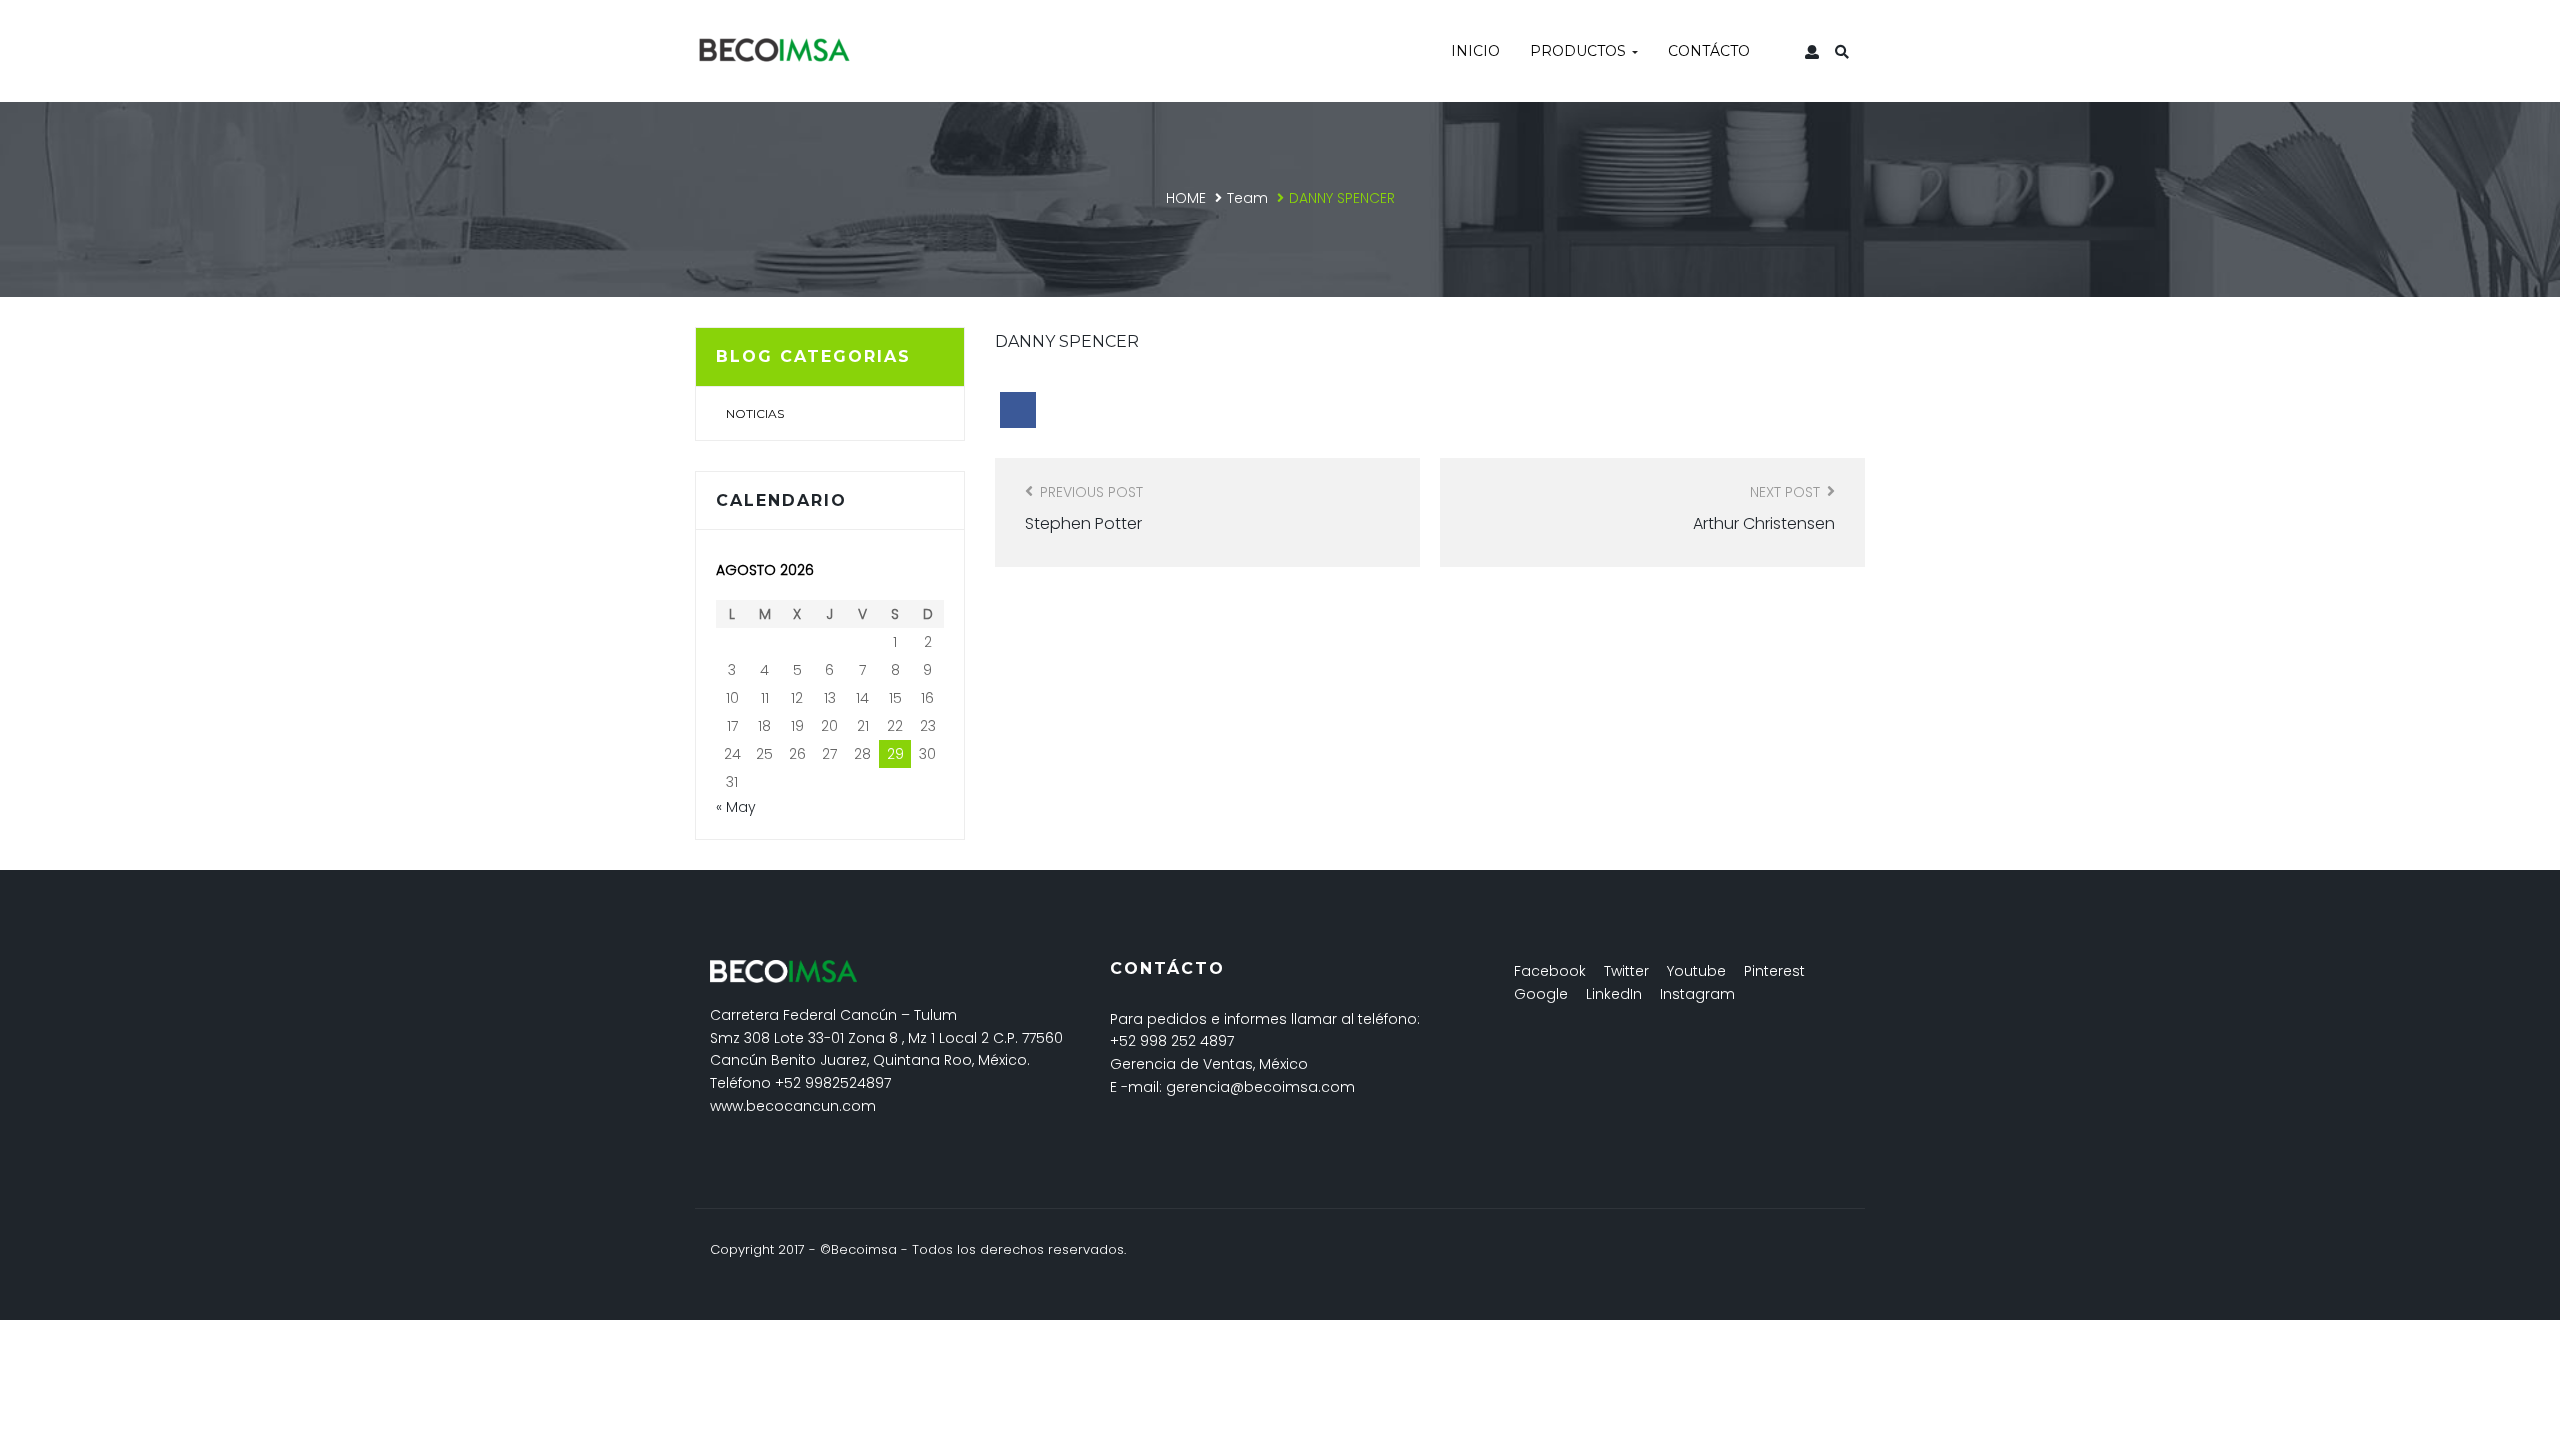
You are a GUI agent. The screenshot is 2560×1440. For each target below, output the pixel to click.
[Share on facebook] (1018, 410)
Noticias (755, 413)
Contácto (1709, 51)
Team (1247, 198)
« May (736, 807)
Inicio (1475, 51)
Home (1186, 198)
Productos (1580, 51)
